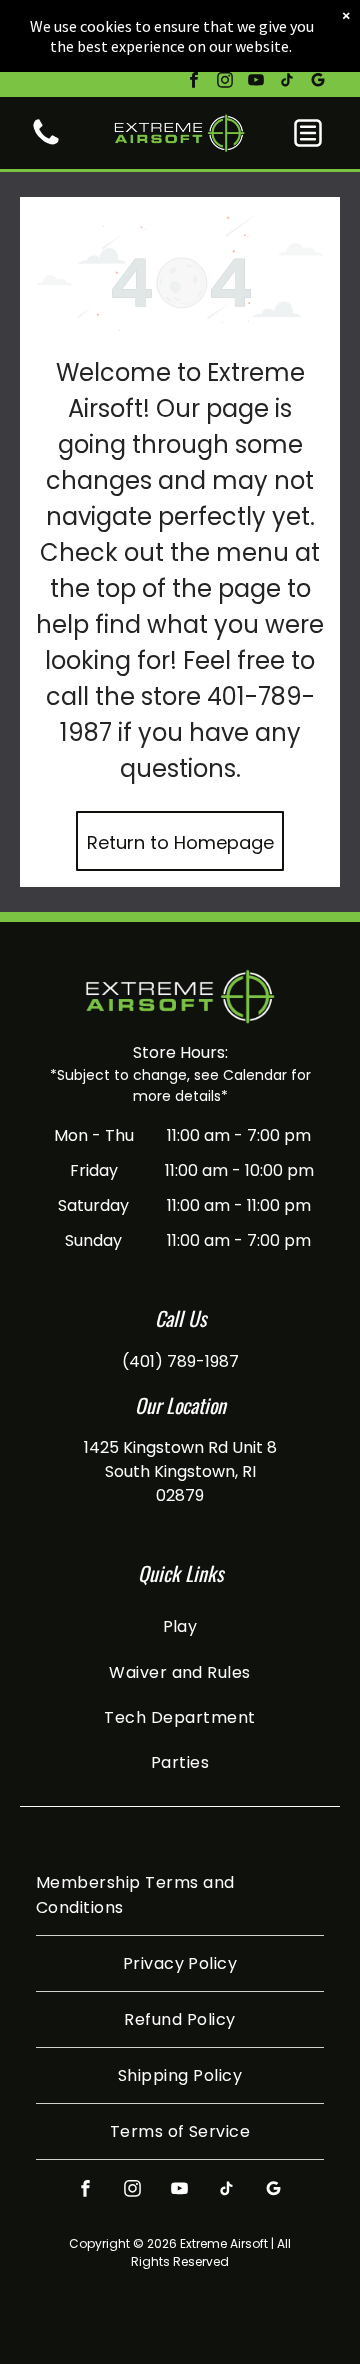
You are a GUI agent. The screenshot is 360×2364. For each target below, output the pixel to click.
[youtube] (256, 82)
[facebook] (194, 82)
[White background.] (46, 143)
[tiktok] (287, 82)
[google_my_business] (318, 82)
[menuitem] (180, 1626)
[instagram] (225, 82)
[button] (308, 133)
